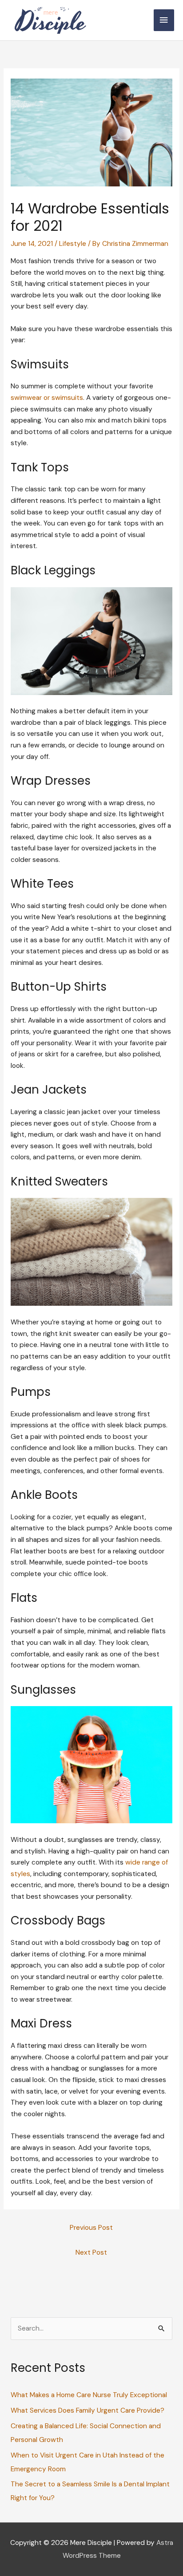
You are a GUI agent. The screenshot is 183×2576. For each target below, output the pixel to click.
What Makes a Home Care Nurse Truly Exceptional (89, 2395)
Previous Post (91, 2228)
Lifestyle (73, 244)
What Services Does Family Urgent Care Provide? (88, 2410)
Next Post (91, 2252)
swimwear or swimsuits (47, 398)
